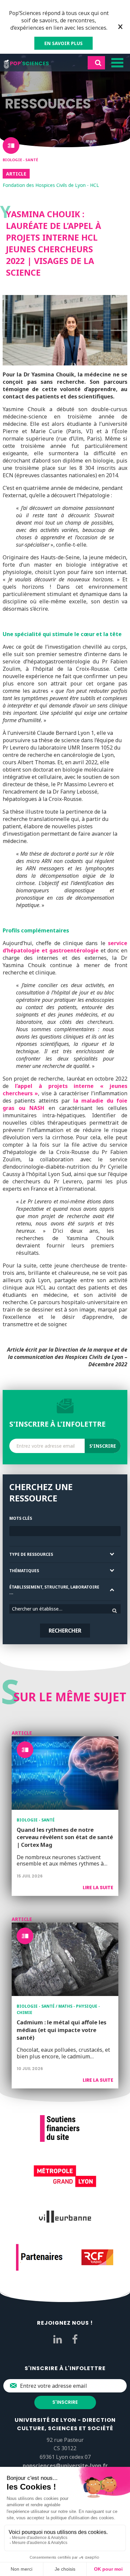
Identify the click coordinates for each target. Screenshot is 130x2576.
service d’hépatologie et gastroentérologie (65, 947)
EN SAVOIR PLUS (63, 43)
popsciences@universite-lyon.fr (65, 2466)
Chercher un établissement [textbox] (41, 1609)
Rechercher (65, 1631)
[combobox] (65, 1609)
